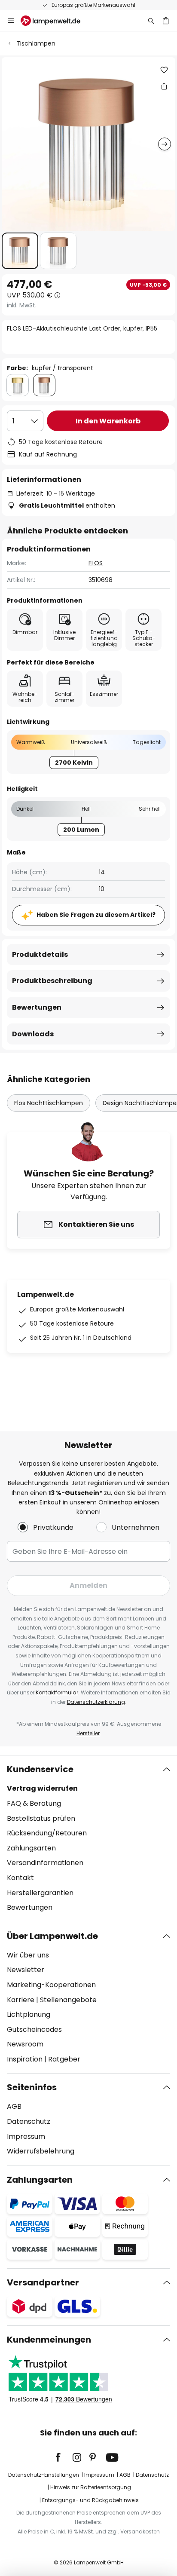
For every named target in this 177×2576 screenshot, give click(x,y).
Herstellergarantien (40, 1893)
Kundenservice (40, 1769)
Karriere (21, 2000)
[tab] (88, 1838)
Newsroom (25, 2044)
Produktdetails (40, 954)
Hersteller (88, 1733)
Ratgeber (64, 2059)
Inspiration (25, 2059)
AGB (14, 2106)
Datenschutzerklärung (96, 1702)
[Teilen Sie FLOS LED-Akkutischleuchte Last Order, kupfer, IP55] (164, 86)
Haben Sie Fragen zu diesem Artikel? (96, 915)
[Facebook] (64, 2457)
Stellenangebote (68, 2000)
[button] (20, 251)
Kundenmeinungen (49, 2340)
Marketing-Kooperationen (51, 1985)
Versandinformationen (45, 1863)
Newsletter (26, 1970)
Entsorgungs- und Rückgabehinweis (90, 2500)
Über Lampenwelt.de (52, 1936)
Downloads (33, 1034)
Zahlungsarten (31, 1848)
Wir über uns (28, 1955)
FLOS (96, 563)
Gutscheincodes (34, 2029)
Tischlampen (36, 43)
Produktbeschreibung (52, 981)
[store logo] (56, 21)
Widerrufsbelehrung (41, 2151)
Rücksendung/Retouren (47, 1833)
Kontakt (20, 1878)
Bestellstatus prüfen (41, 1818)
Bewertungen (37, 1007)
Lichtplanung (29, 2014)
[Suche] (151, 21)
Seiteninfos (32, 2087)
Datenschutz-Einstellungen (44, 2475)
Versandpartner (43, 2282)
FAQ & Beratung (34, 1803)
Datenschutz (29, 2121)
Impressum (26, 2136)
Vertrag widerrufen (42, 1788)
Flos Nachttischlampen (49, 1103)
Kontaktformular (57, 1692)
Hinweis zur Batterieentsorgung (91, 2487)
